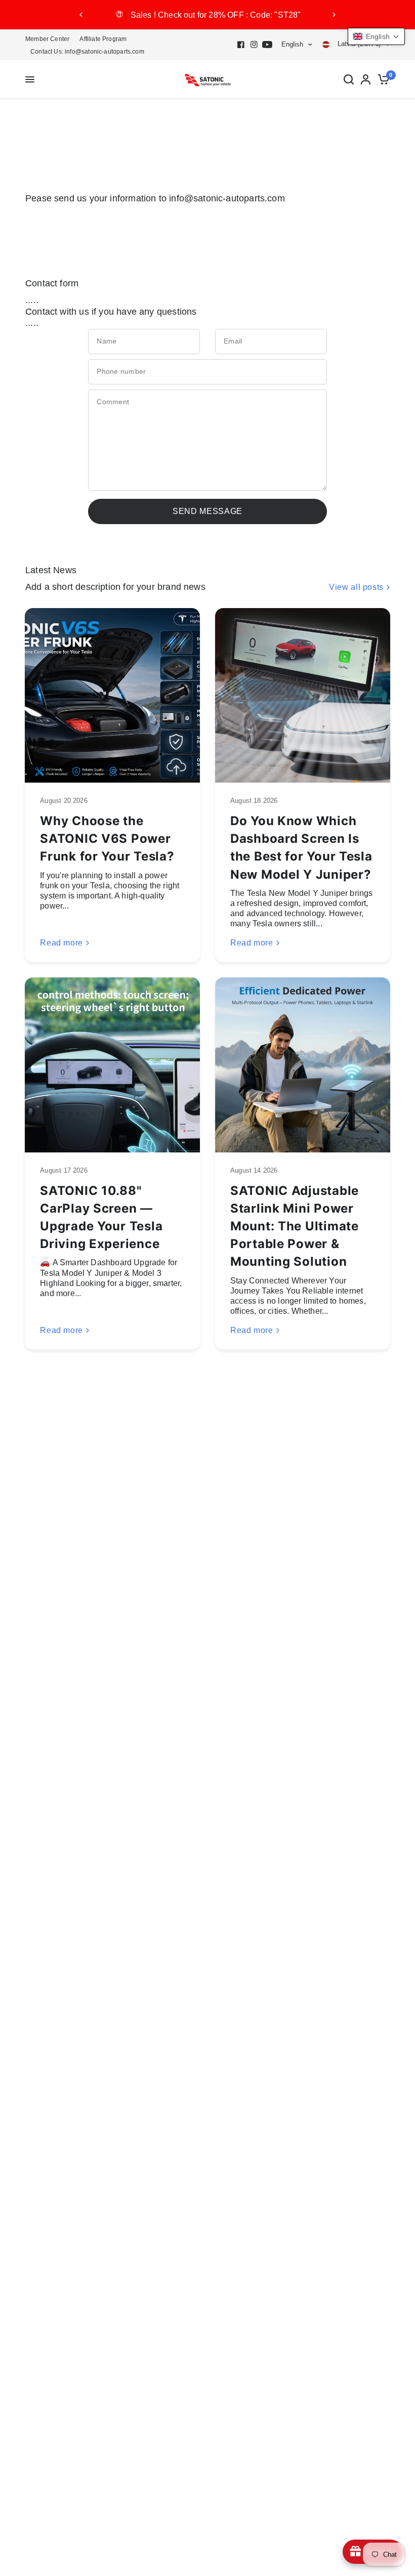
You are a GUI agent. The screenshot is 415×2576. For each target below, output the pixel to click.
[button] (376, 36)
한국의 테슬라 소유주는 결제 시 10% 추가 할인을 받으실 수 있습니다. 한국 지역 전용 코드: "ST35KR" (207, 15)
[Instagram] (254, 45)
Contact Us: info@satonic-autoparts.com (87, 52)
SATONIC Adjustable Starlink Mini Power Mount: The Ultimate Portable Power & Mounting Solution (295, 1226)
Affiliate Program (103, 39)
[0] (382, 80)
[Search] (349, 80)
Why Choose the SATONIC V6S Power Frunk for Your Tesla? (107, 839)
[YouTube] (267, 45)
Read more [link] (61, 943)
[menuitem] (50, 39)
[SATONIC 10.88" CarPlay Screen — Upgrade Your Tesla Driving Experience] (112, 1065)
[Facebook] (241, 45)
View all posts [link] (356, 587)
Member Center (47, 39)
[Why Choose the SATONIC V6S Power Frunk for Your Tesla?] (112, 696)
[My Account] (366, 80)
